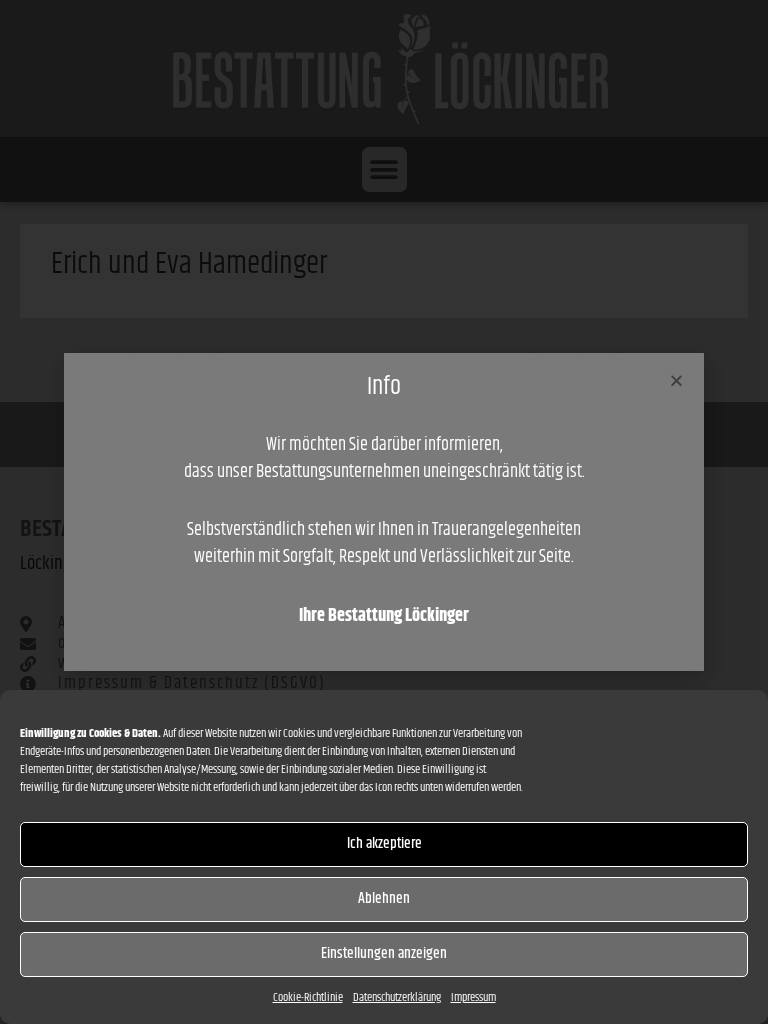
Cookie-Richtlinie (308, 997)
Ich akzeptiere (384, 843)
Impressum (473, 997)
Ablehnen (384, 898)
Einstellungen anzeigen (384, 953)
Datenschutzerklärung (397, 997)
